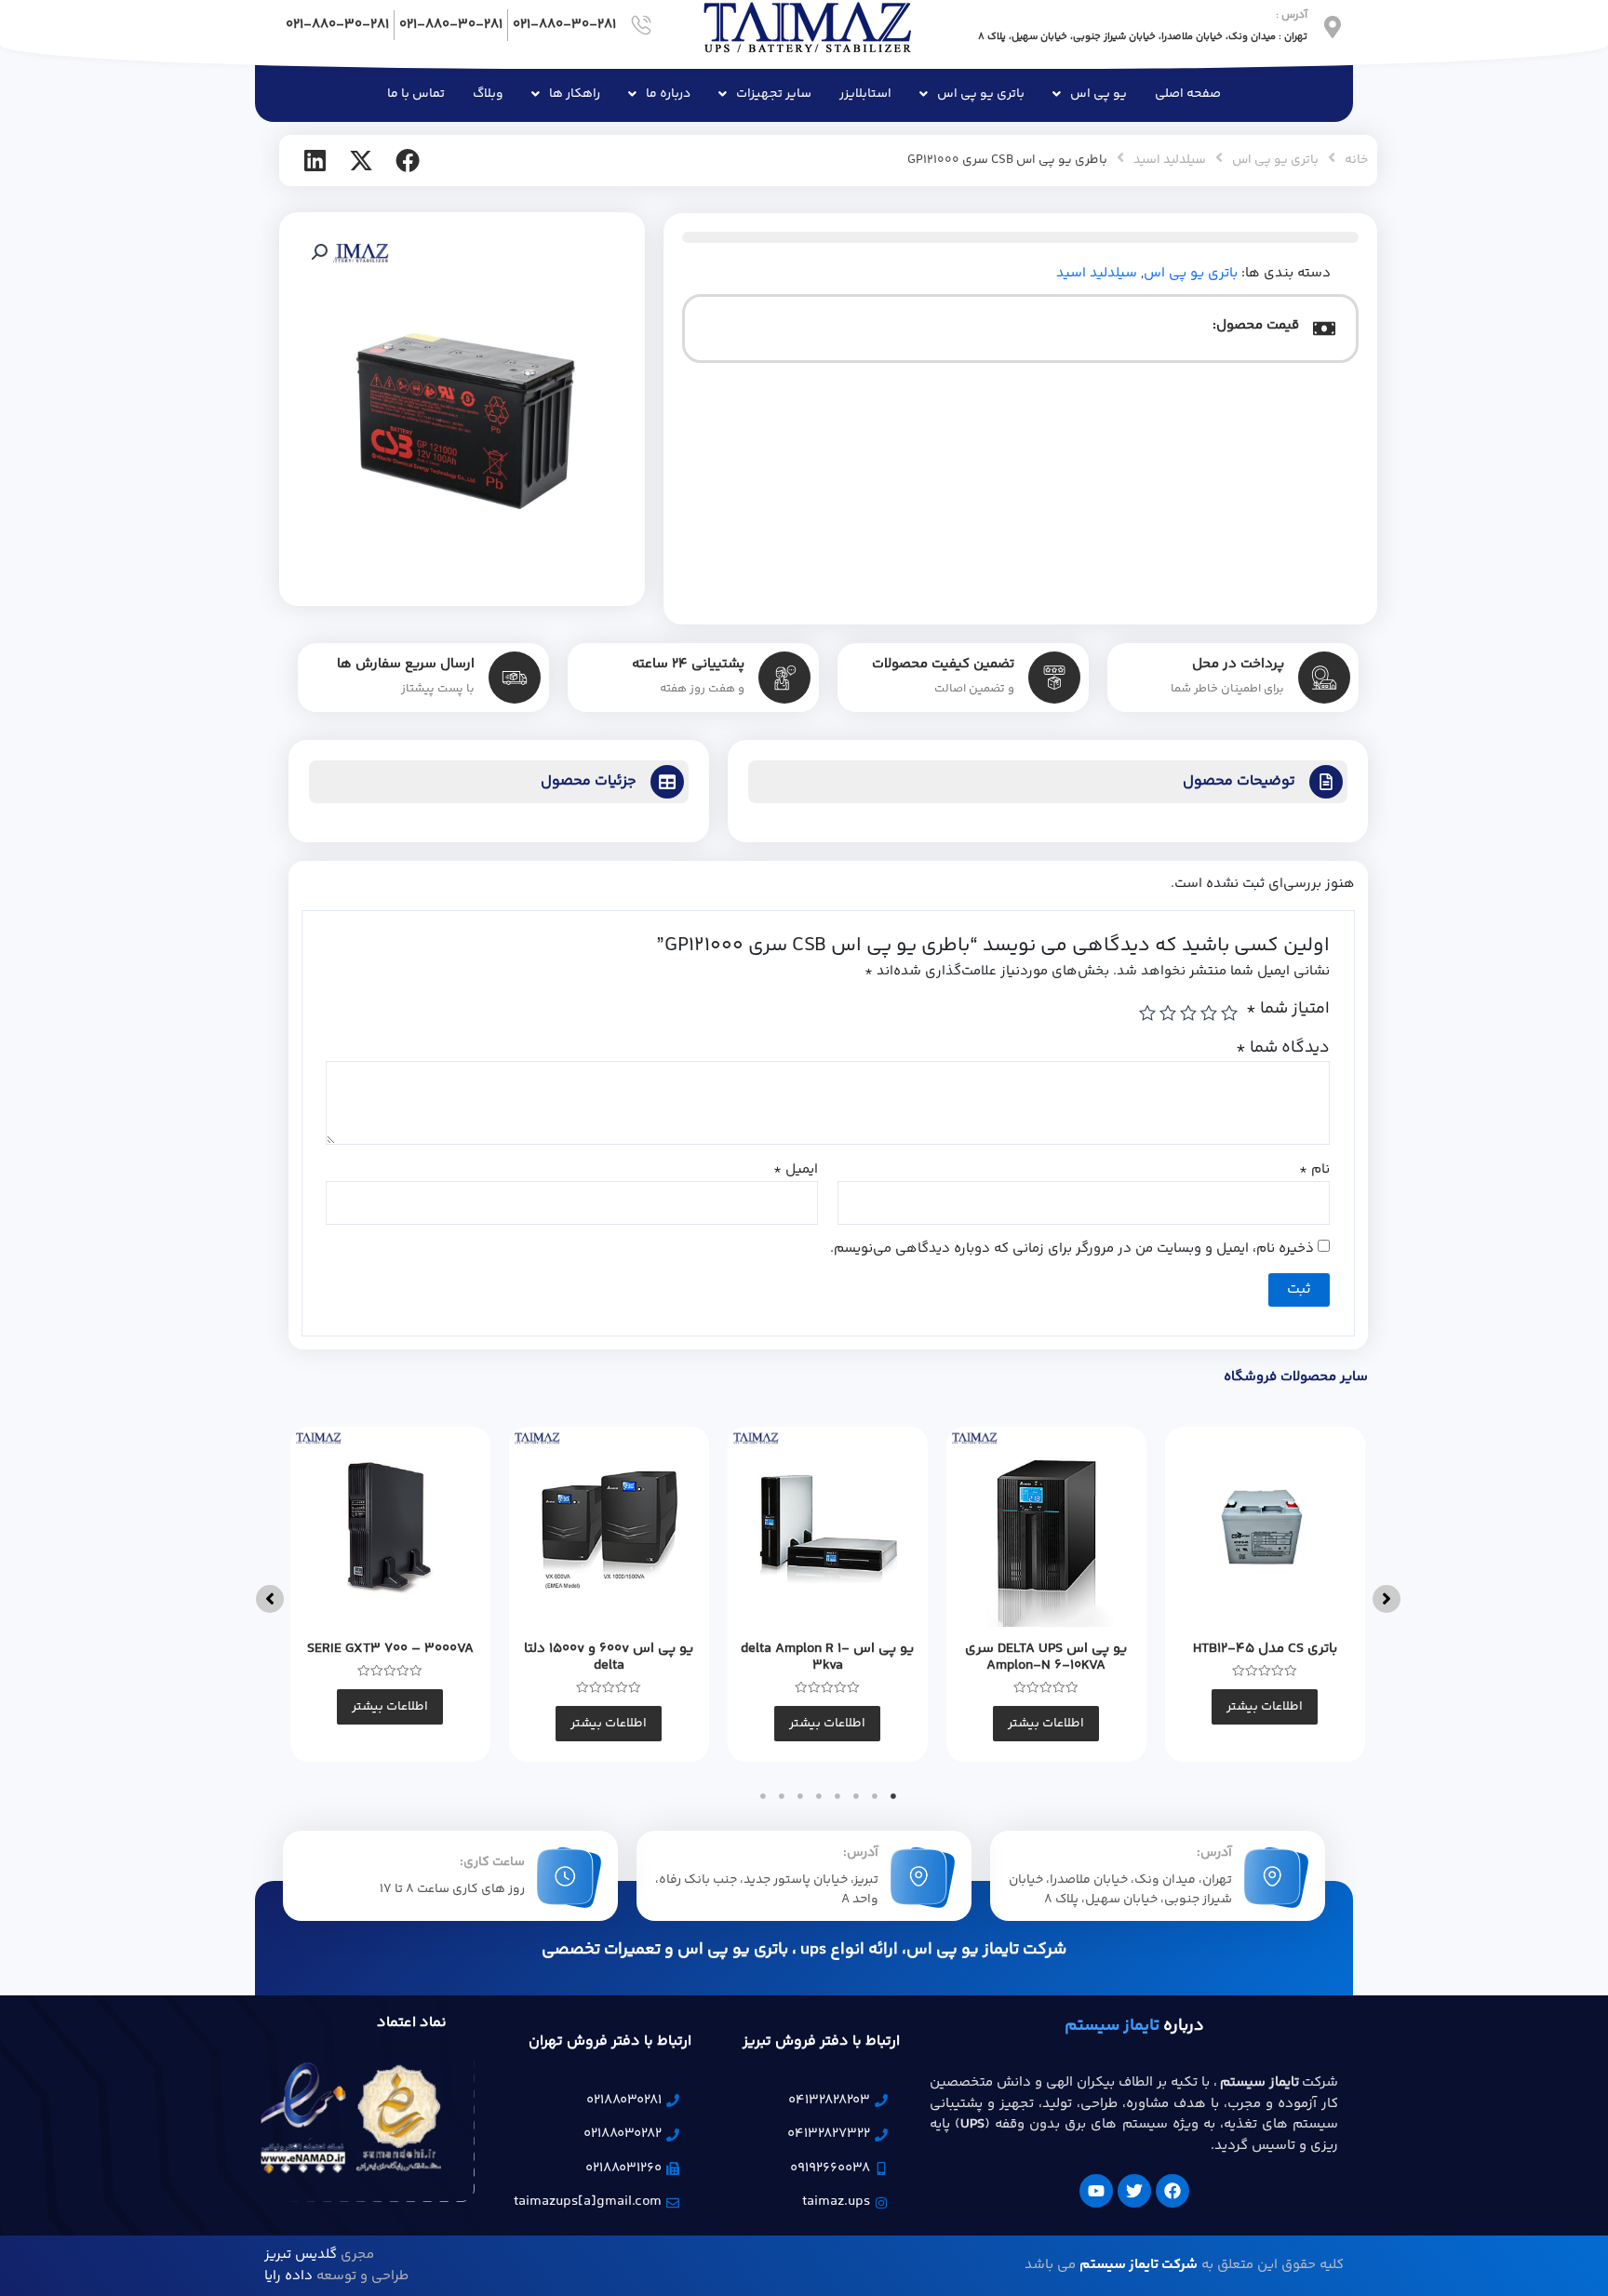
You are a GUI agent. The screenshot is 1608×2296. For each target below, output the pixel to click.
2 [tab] (875, 1796)
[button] (319, 252)
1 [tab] (893, 1796)
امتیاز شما (1288, 1009)
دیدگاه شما (1283, 1048)
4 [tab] (837, 1796)
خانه (1356, 160)
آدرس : (1292, 15)
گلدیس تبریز (301, 2255)
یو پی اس (1099, 94)
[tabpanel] (1265, 1594)
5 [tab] (819, 1796)
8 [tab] (763, 1796)
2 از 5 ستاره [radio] (1209, 1013)
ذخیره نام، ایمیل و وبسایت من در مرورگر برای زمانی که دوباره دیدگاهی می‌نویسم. (1072, 1249)
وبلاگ (488, 94)
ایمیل (796, 1170)
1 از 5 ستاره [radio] (1229, 1013)
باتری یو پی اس (981, 94)
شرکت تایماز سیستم (1139, 2265)
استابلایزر (865, 94)
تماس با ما (416, 94)
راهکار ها (575, 94)
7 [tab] (782, 1796)
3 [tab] (856, 1796)
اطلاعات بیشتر (1265, 1707)
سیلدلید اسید (1170, 160)
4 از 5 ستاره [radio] (1168, 1013)
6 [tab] (800, 1796)
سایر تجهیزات (774, 94)
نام (1314, 1170)
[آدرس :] (1333, 27)
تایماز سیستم (1112, 2026)
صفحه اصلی (1188, 94)
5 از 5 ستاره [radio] (1147, 1013)
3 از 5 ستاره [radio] (1188, 1013)
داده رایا (288, 2276)
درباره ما (668, 94)
